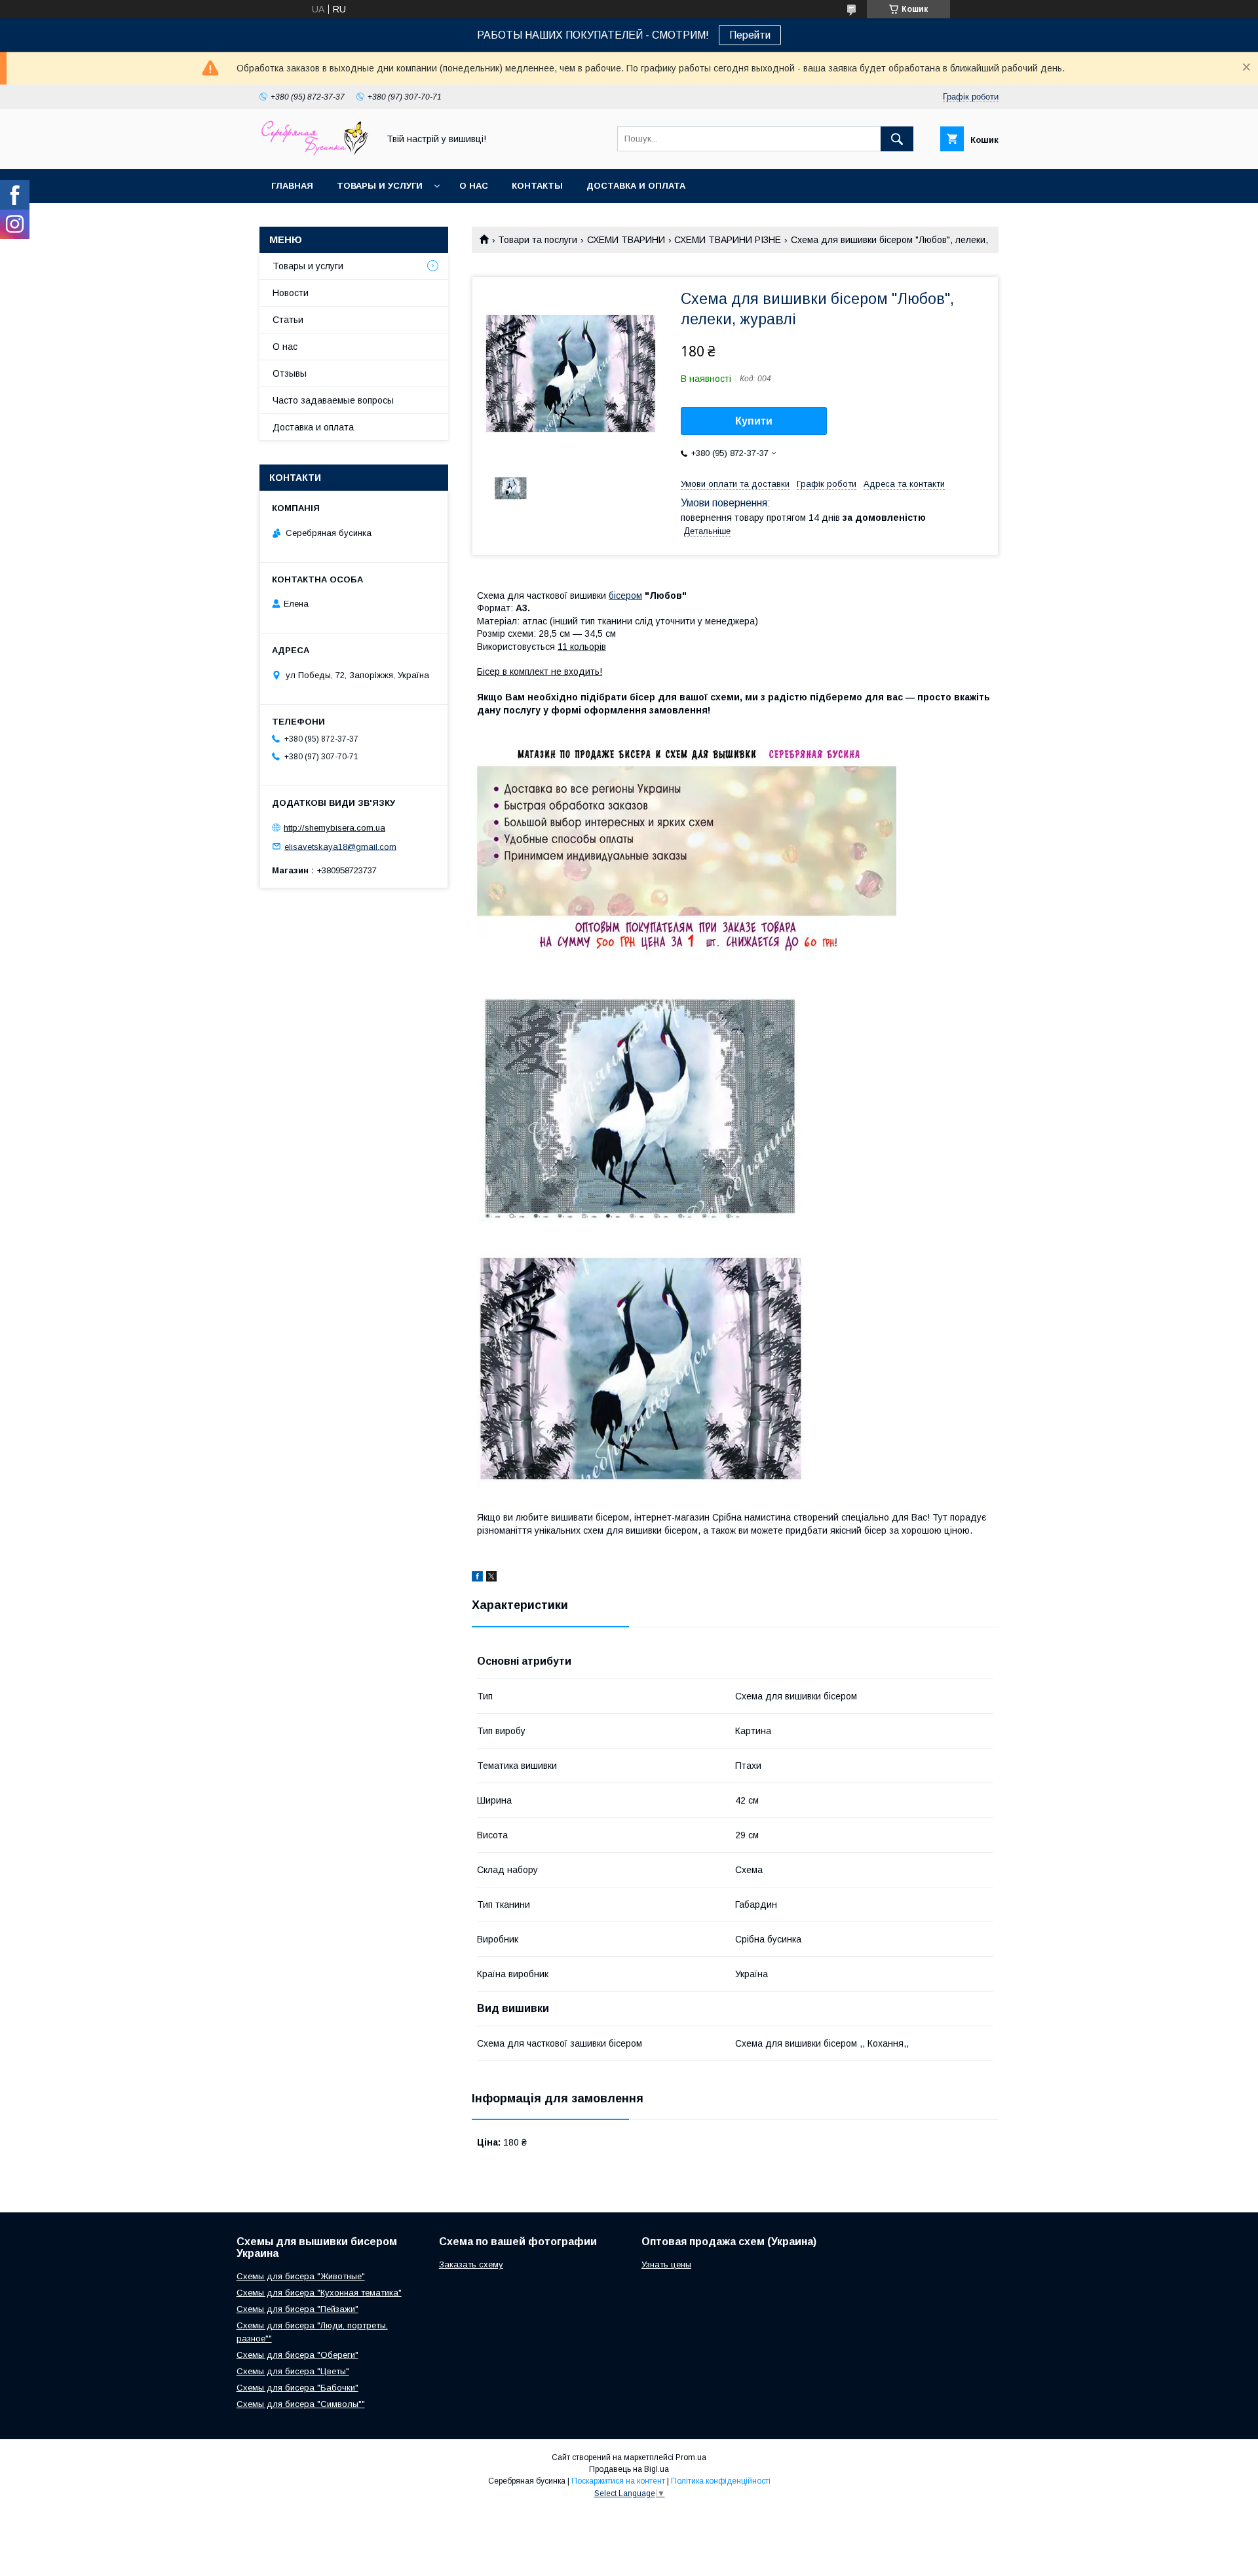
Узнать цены (666, 2264)
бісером (625, 596)
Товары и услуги (380, 186)
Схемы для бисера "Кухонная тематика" (319, 2293)
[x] (491, 1578)
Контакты (537, 186)
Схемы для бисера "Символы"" (301, 2404)
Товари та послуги (538, 240)
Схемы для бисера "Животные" (301, 2276)
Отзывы (290, 373)
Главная (292, 186)
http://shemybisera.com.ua (334, 828)
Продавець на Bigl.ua (629, 2469)
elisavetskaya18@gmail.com (340, 846)
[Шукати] (897, 139)
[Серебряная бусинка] (315, 152)
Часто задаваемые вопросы (333, 400)
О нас (474, 186)
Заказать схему (471, 2264)
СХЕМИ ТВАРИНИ (626, 240)
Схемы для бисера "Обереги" (297, 2355)
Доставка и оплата (636, 186)
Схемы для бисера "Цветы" (293, 2371)
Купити (754, 421)
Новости (291, 293)
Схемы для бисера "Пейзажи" (297, 2309)
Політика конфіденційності (721, 2481)
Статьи (288, 320)
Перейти (750, 35)
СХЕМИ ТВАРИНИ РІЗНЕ (728, 240)
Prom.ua (691, 2457)
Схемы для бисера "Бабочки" (297, 2388)
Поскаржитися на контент (618, 2481)
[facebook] (477, 1578)
